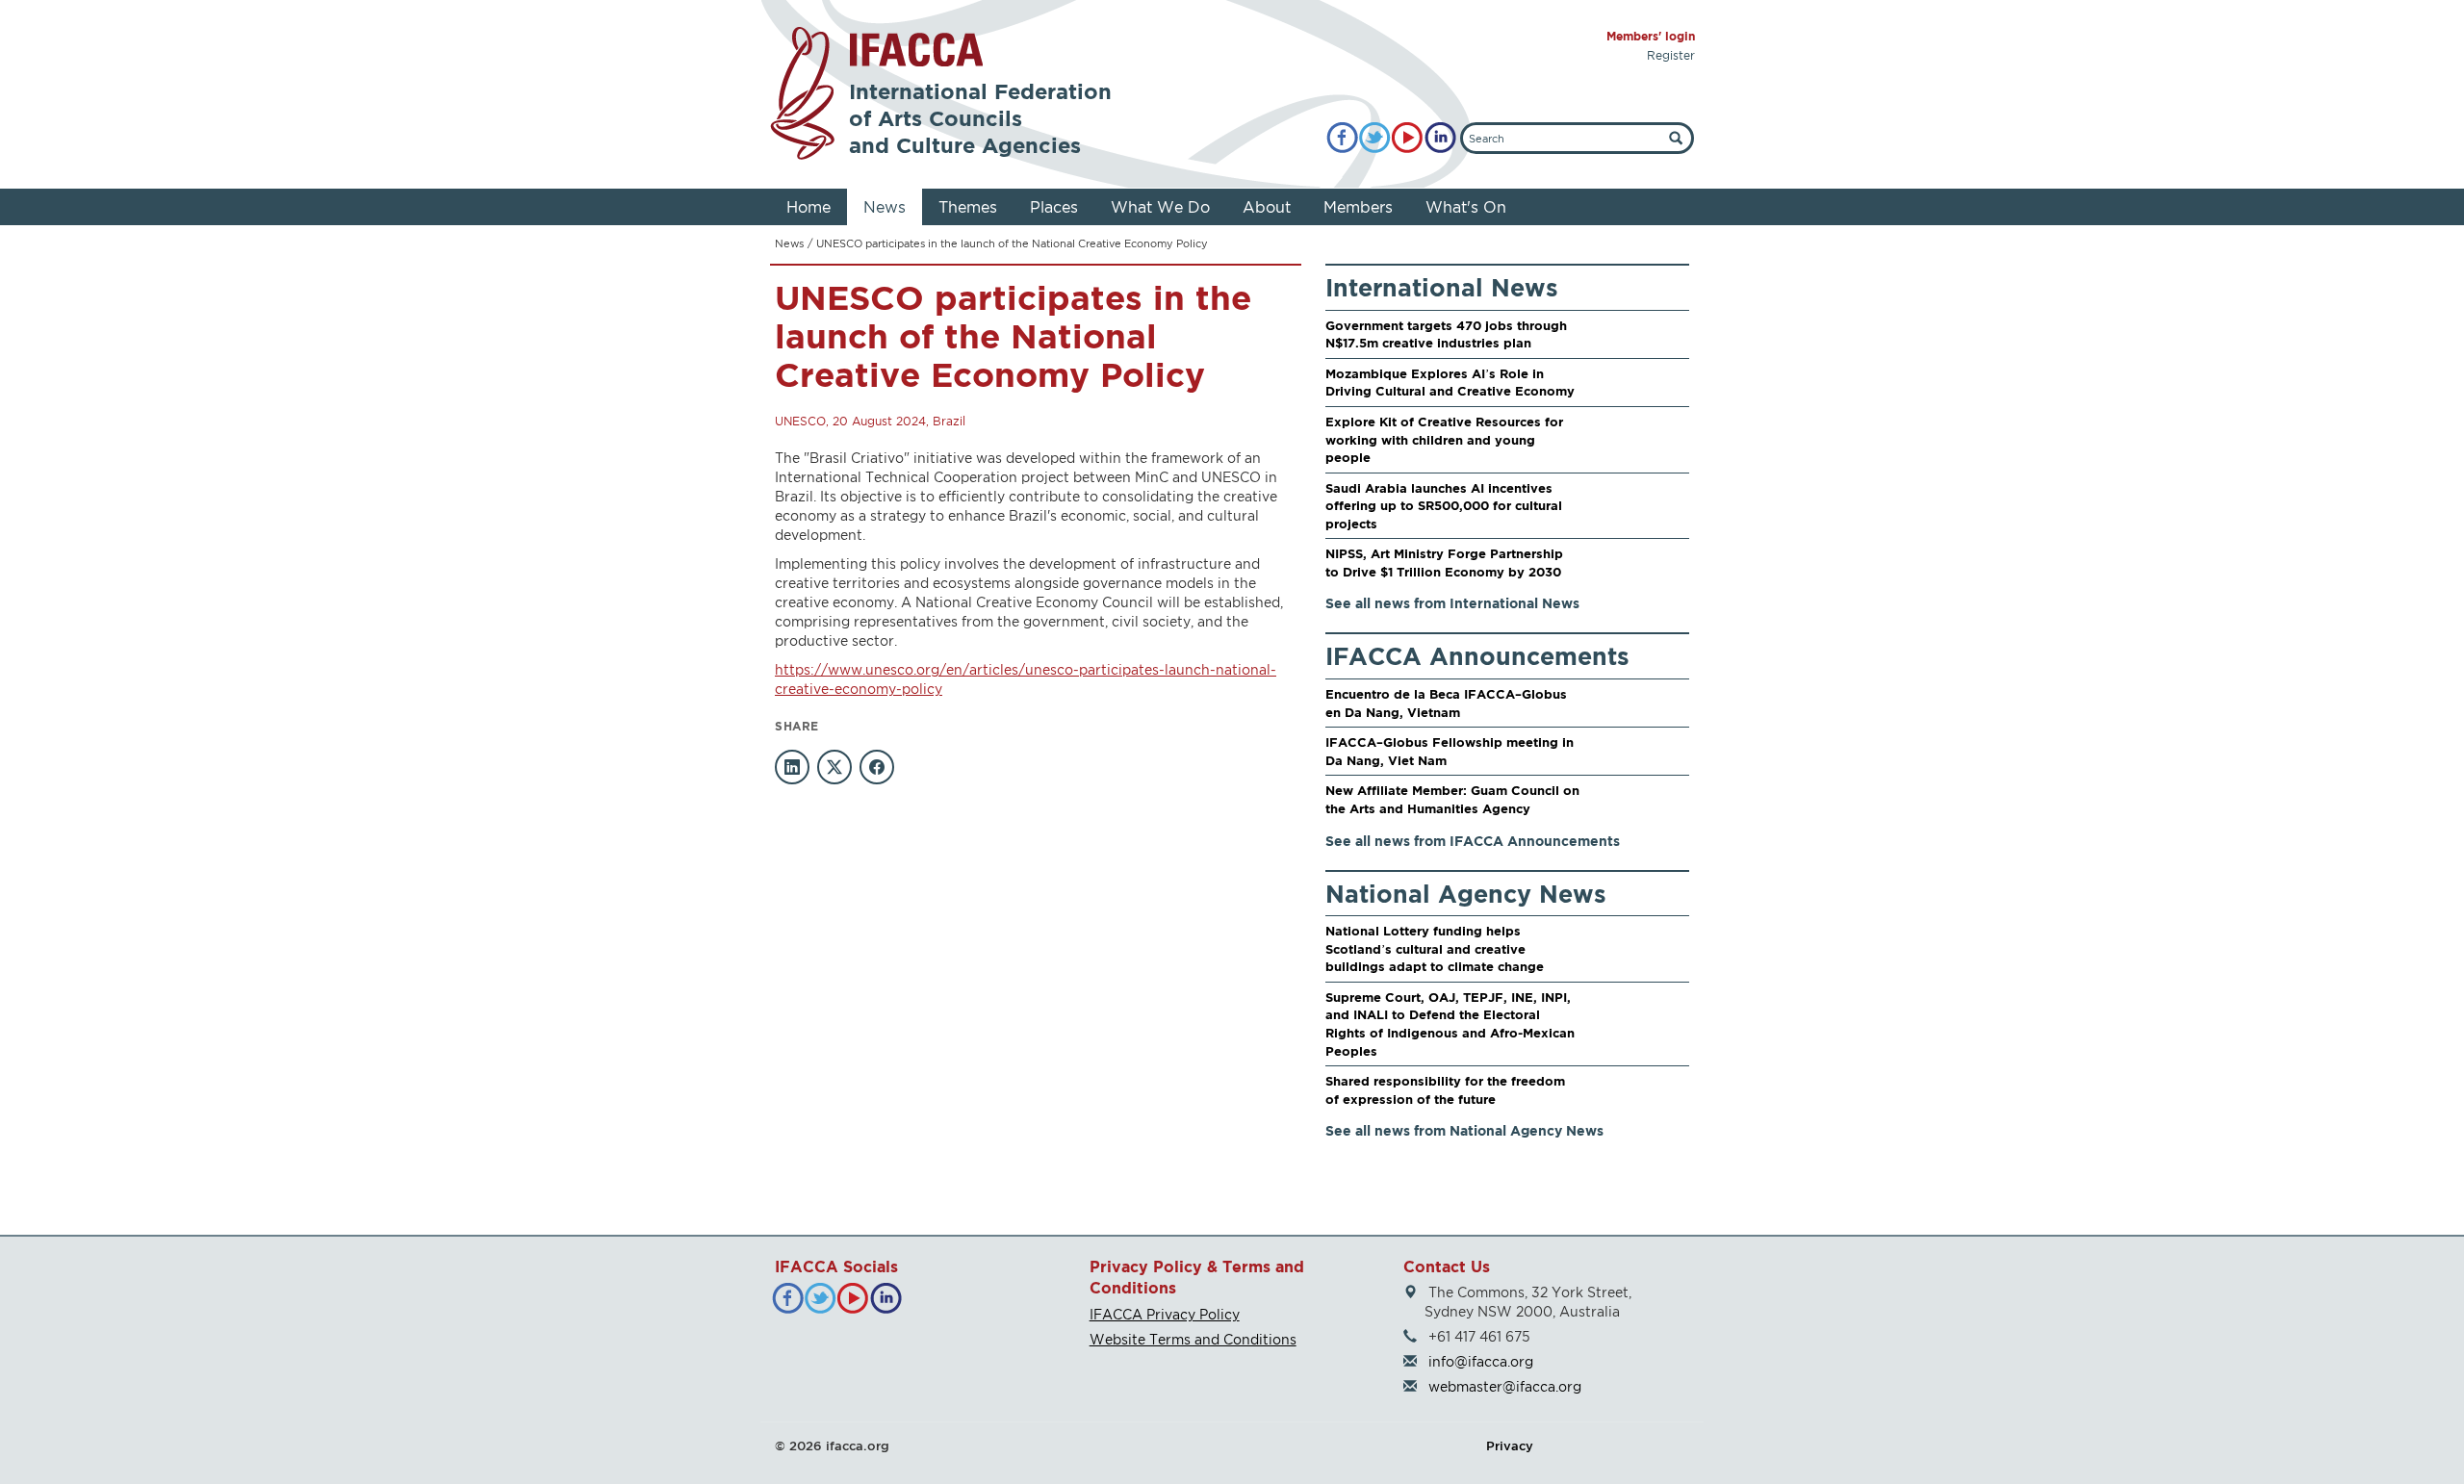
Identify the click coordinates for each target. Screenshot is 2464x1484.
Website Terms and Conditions (1193, 1339)
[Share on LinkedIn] (792, 767)
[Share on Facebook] (877, 767)
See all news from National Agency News (1464, 1130)
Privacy (1510, 1446)
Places (1054, 207)
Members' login (1651, 36)
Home (808, 207)
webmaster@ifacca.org (1505, 1386)
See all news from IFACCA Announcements (1473, 841)
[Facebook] (1342, 138)
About (1267, 207)
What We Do (1160, 207)
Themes (968, 207)
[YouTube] (1408, 138)
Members (1358, 207)
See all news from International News (1452, 603)
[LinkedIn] (1440, 138)
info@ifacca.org (1481, 1361)
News (885, 207)
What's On (1466, 207)
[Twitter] (1375, 138)
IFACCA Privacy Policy (1165, 1314)
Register (1671, 55)
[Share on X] (834, 767)
